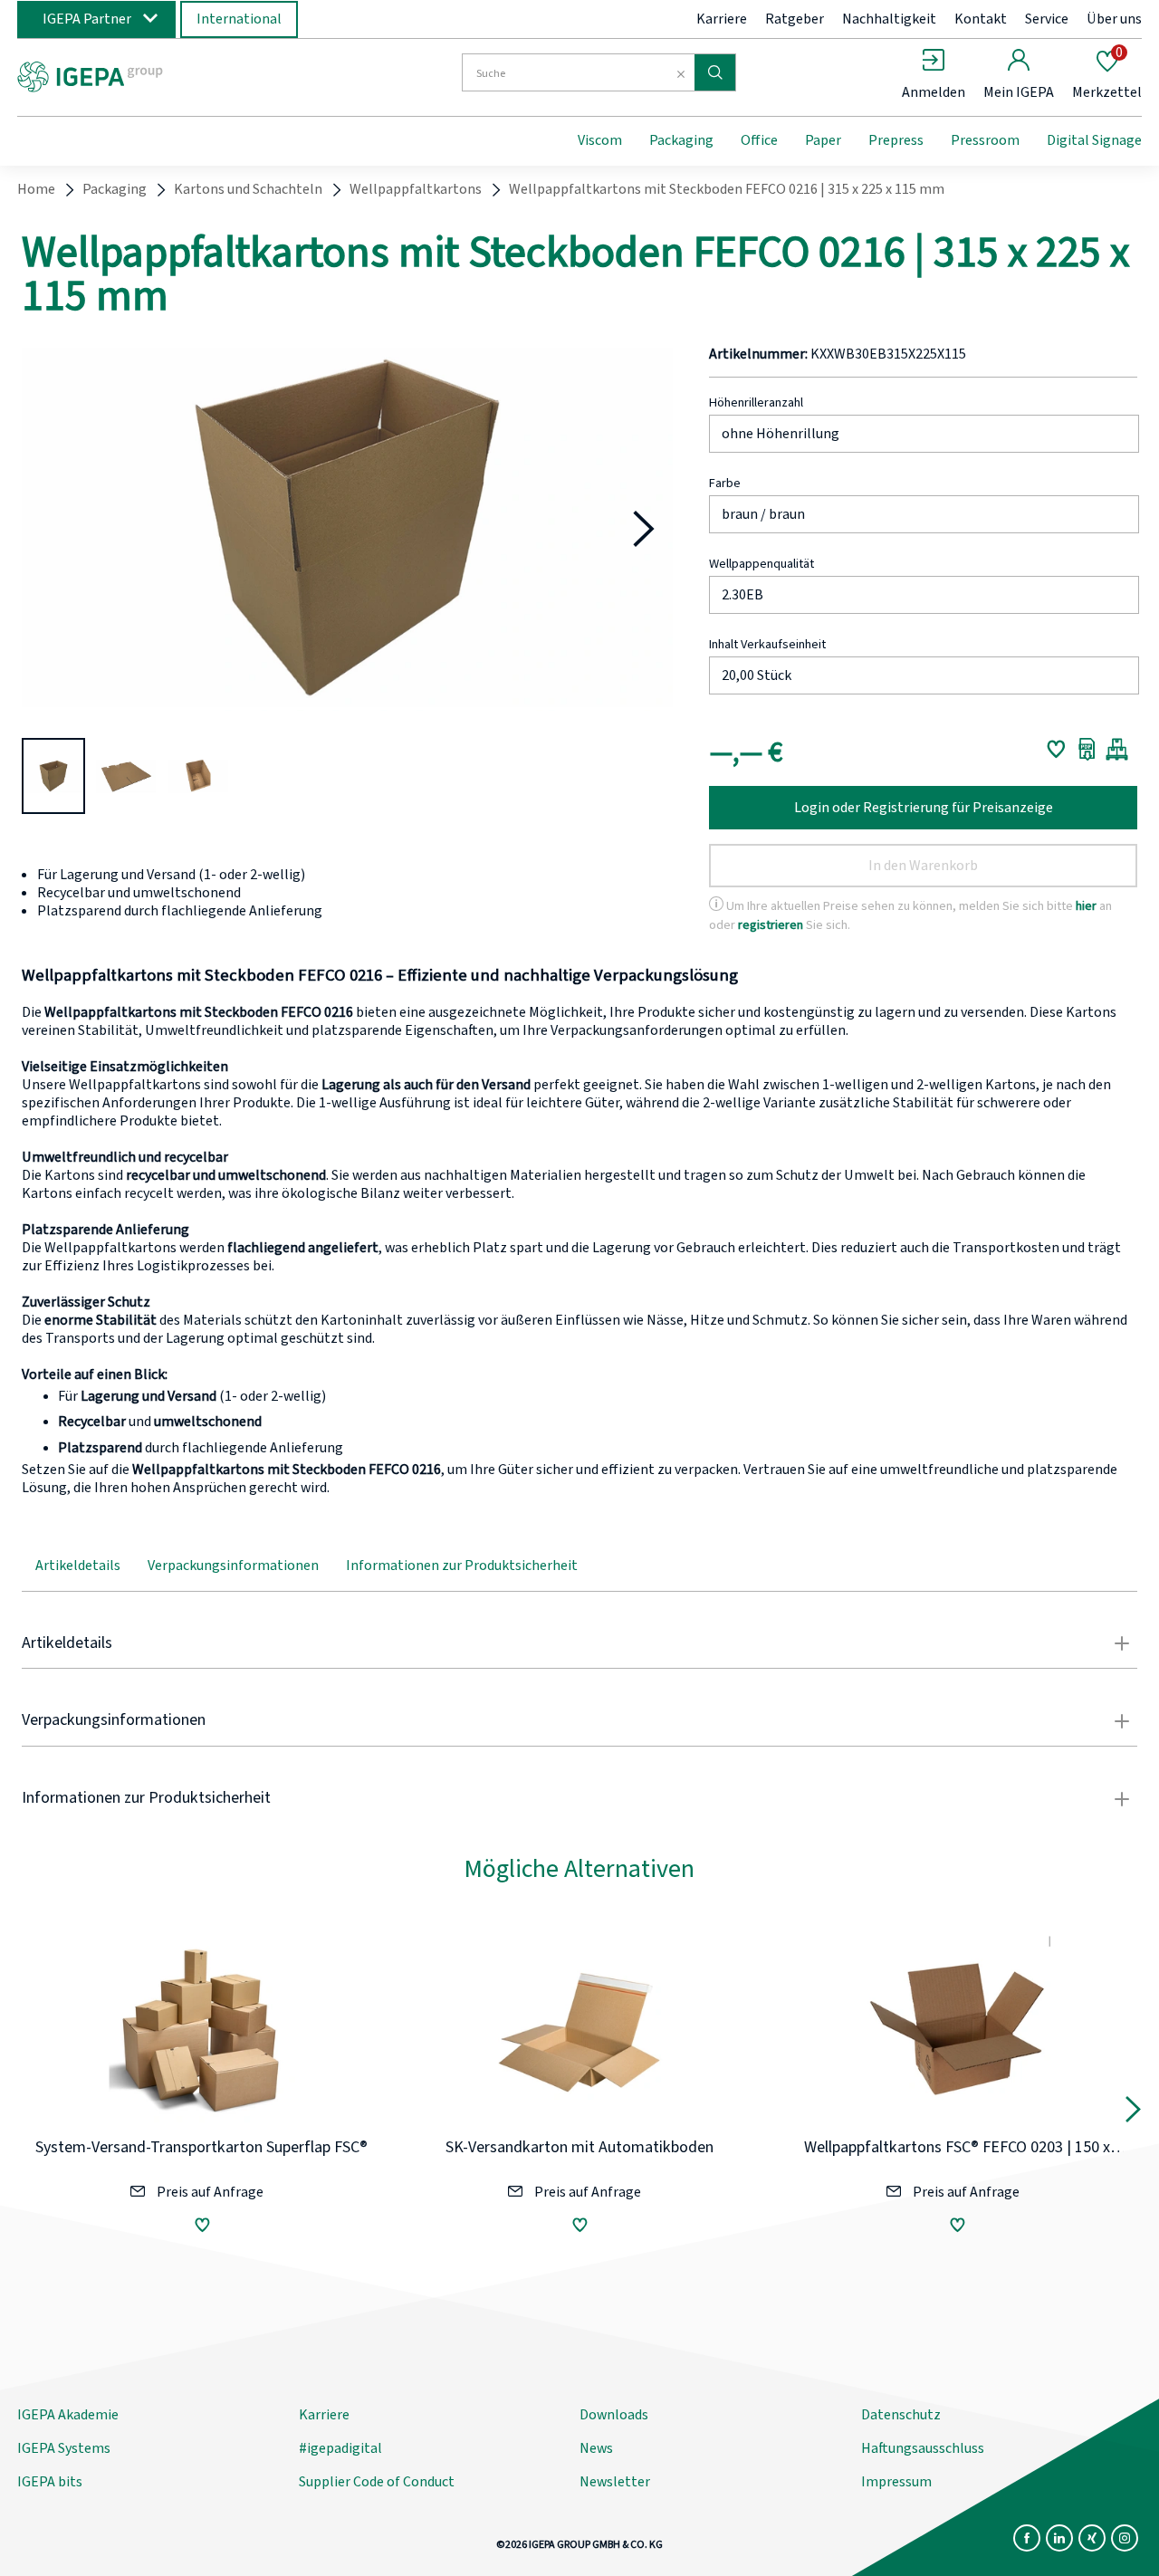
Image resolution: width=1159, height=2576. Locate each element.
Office (759, 140)
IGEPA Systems (64, 2448)
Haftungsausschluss (923, 2448)
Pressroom (985, 140)
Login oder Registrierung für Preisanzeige (924, 808)
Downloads (614, 2415)
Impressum (896, 2482)
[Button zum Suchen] (715, 72)
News (596, 2448)
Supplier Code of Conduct (377, 2482)
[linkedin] (1059, 2538)
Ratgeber (795, 19)
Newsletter (615, 2482)
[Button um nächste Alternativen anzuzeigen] (1133, 2113)
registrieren (771, 925)
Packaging (681, 140)
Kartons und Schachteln (248, 189)
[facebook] (1027, 2538)
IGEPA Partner (87, 19)
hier (1086, 906)
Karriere (722, 19)
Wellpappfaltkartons (416, 189)
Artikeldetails (78, 1566)
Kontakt (981, 19)
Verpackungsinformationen (233, 1566)
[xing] (1092, 2538)
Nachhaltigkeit (889, 19)
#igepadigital (340, 2448)
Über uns (1114, 19)
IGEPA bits (50, 2482)
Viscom (600, 140)
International (239, 19)
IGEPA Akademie (68, 2415)
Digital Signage (1094, 140)
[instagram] (1125, 2538)
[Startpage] (166, 75)
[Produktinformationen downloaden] (1087, 749)
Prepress (896, 140)
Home (36, 189)
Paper (823, 140)
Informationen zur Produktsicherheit (462, 1566)
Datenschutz (901, 2415)
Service (1047, 19)
